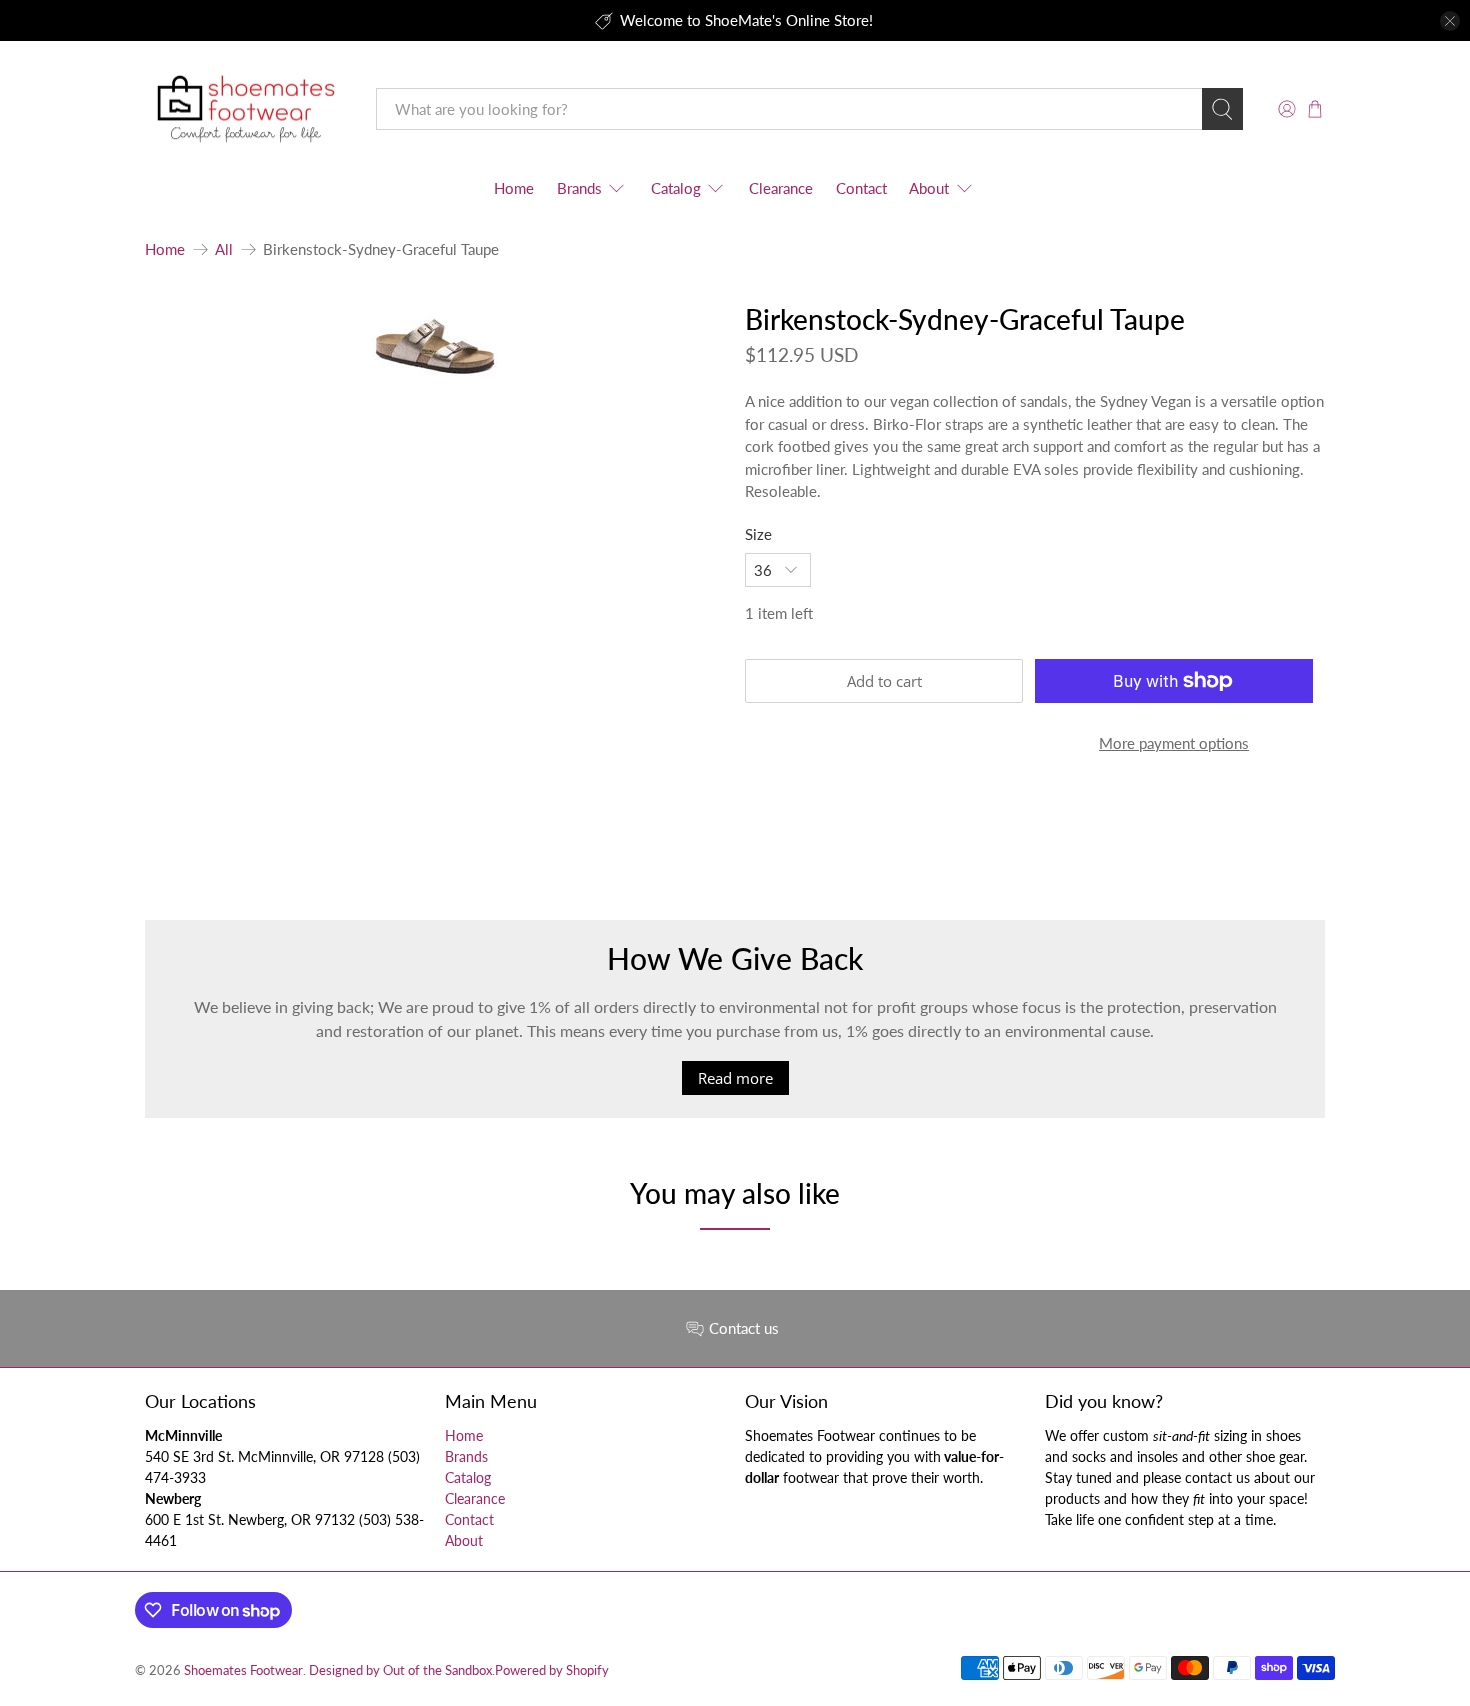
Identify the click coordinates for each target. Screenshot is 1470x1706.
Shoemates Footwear (243, 1670)
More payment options (1174, 743)
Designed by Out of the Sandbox (400, 1670)
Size (758, 534)
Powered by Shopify (552, 1670)
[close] (1450, 21)
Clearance (781, 188)
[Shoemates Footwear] (246, 109)
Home (514, 188)
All (224, 249)
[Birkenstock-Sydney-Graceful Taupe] (435, 346)
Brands (579, 188)
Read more (735, 1078)
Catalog (676, 188)
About (929, 188)
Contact (861, 188)
